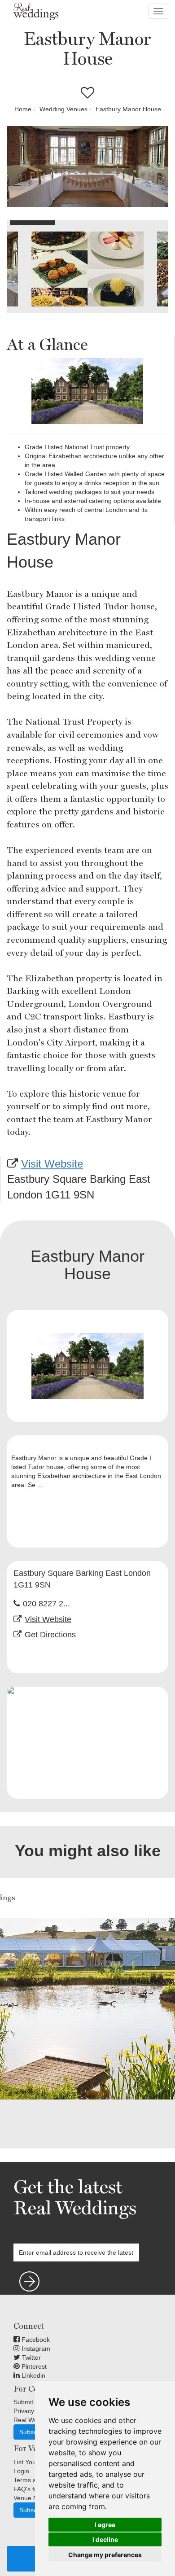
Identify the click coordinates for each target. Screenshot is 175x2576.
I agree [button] (105, 2525)
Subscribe (33, 2432)
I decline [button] (105, 2539)
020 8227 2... (46, 1604)
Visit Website (52, 1164)
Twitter (31, 2357)
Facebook (35, 2340)
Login (21, 2471)
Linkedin (33, 2375)
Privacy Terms (33, 2411)
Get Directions (50, 1635)
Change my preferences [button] (105, 2555)
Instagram (35, 2349)
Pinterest (33, 2366)
